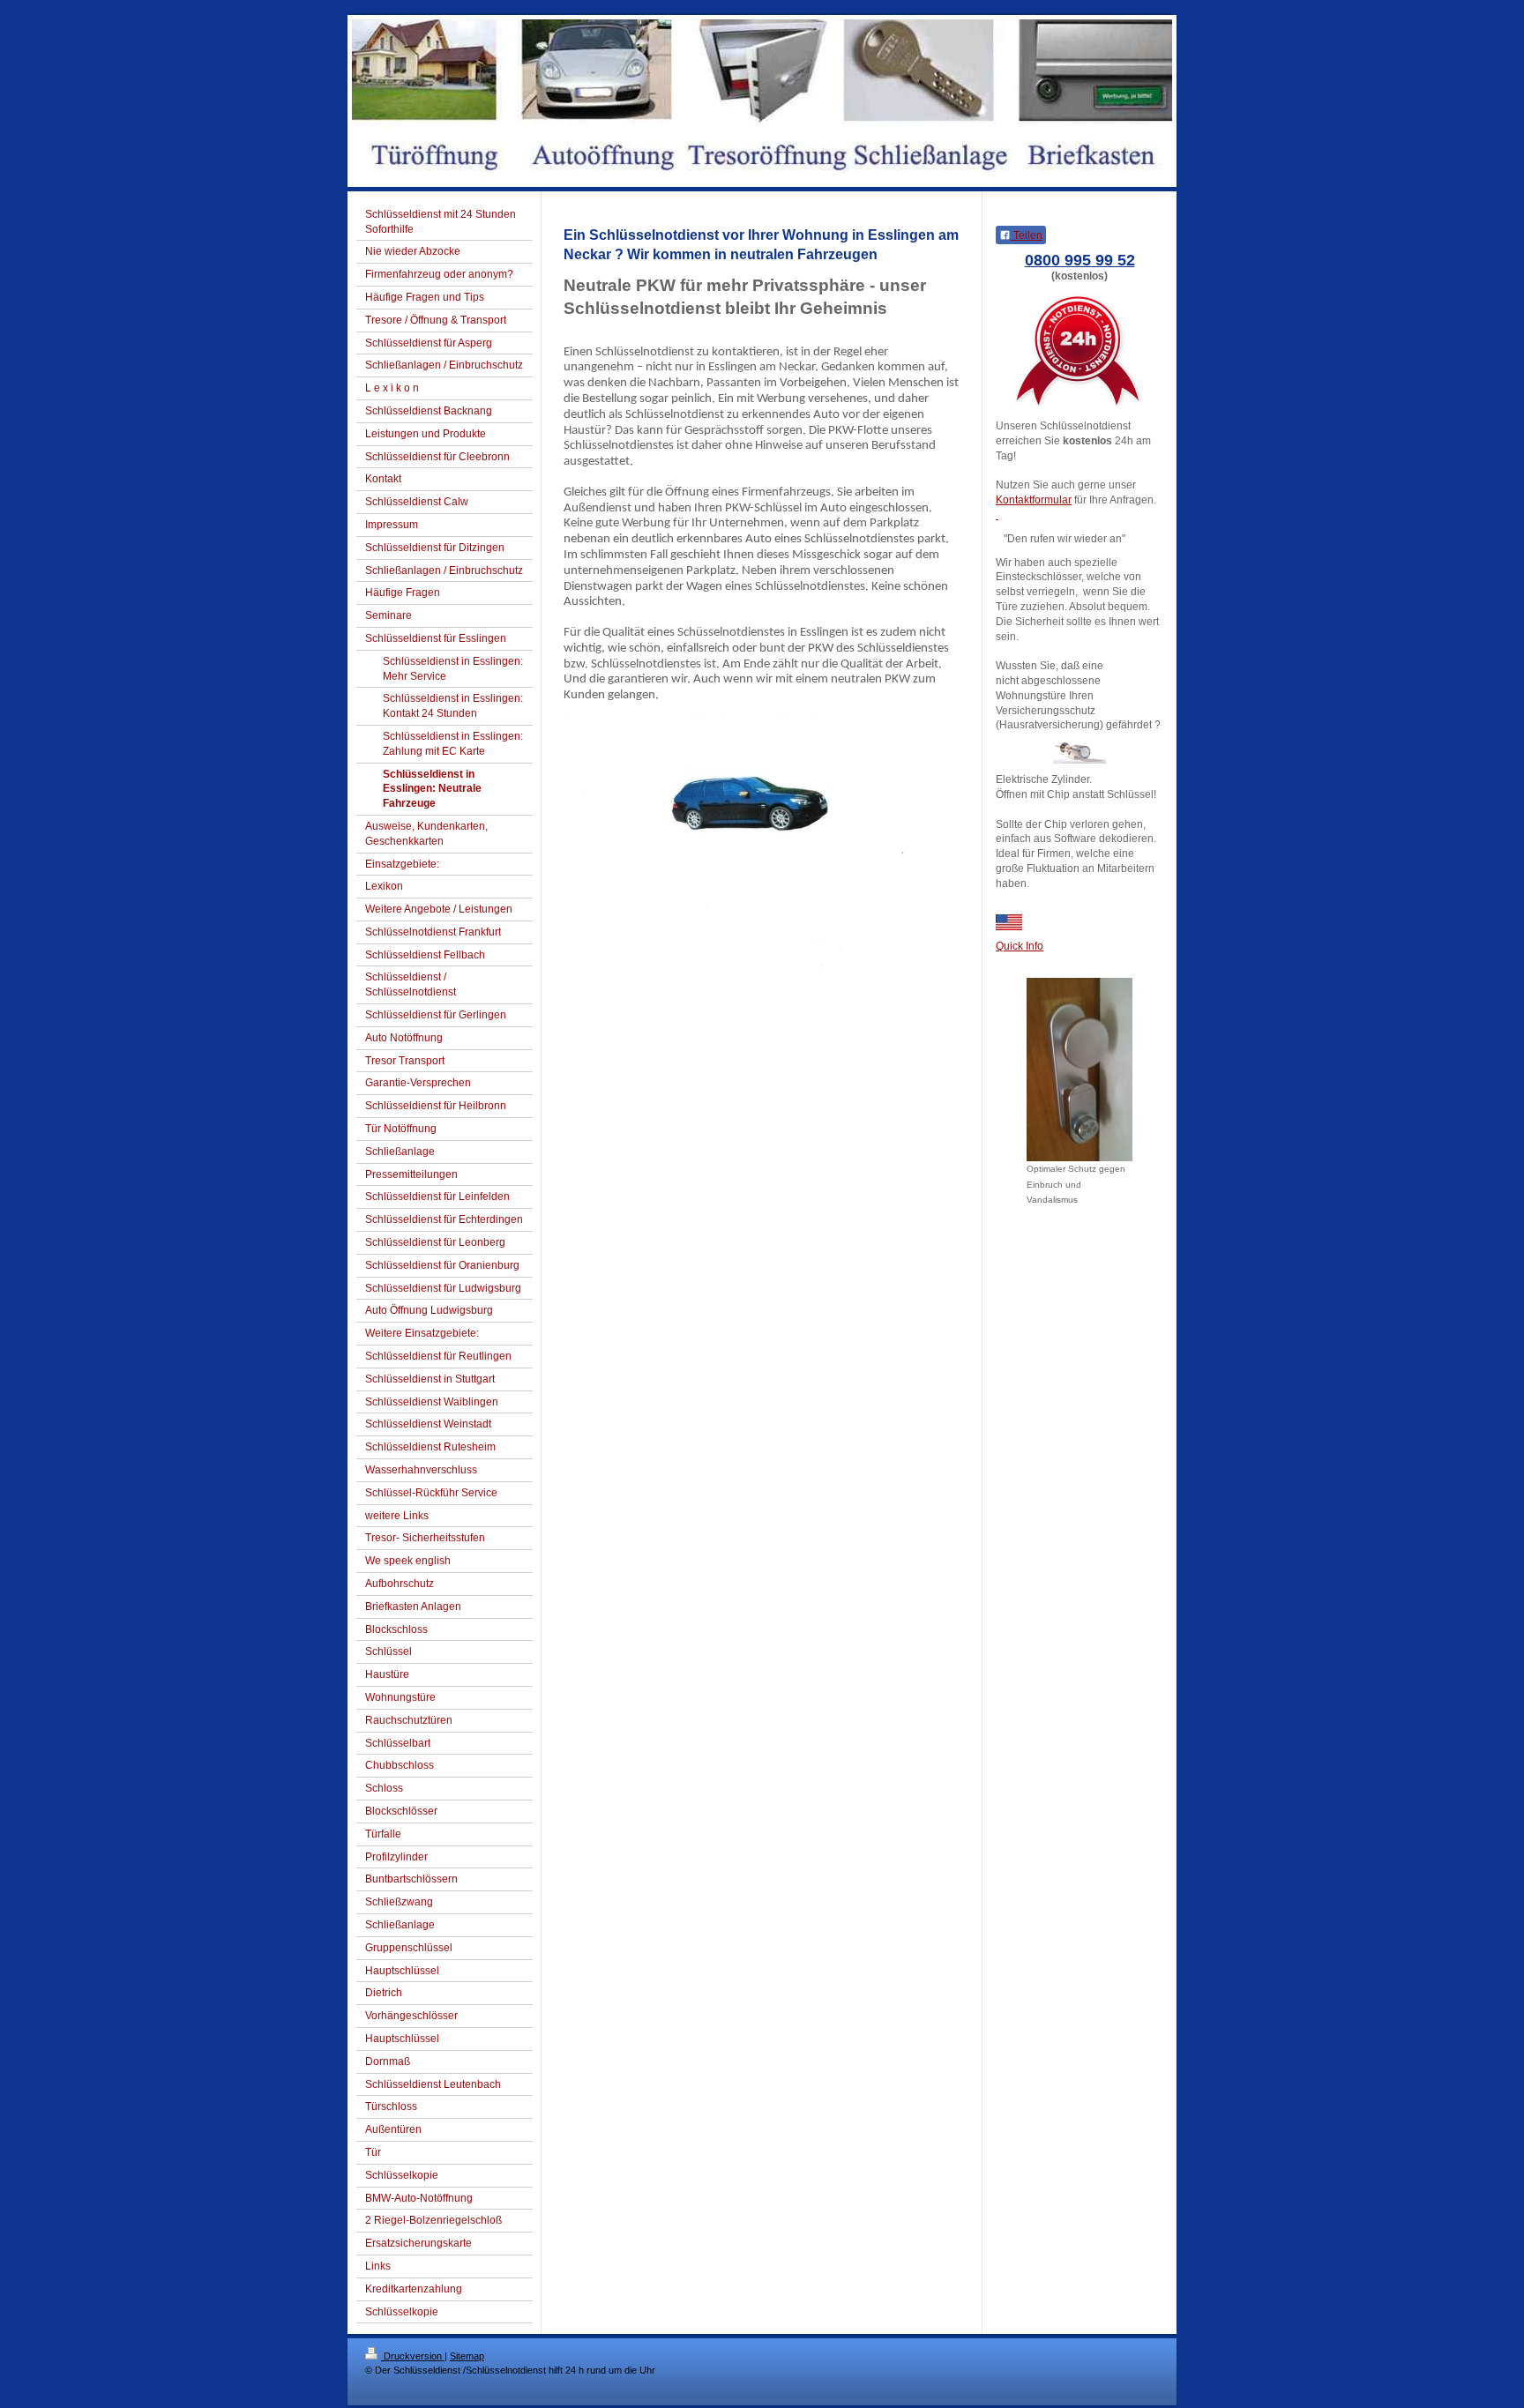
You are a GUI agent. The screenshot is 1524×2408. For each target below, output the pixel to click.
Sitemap (467, 2356)
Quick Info (1020, 946)
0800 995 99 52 (1080, 260)
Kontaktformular (1034, 500)
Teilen (1027, 235)
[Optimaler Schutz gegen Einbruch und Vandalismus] (1079, 1070)
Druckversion (413, 2356)
